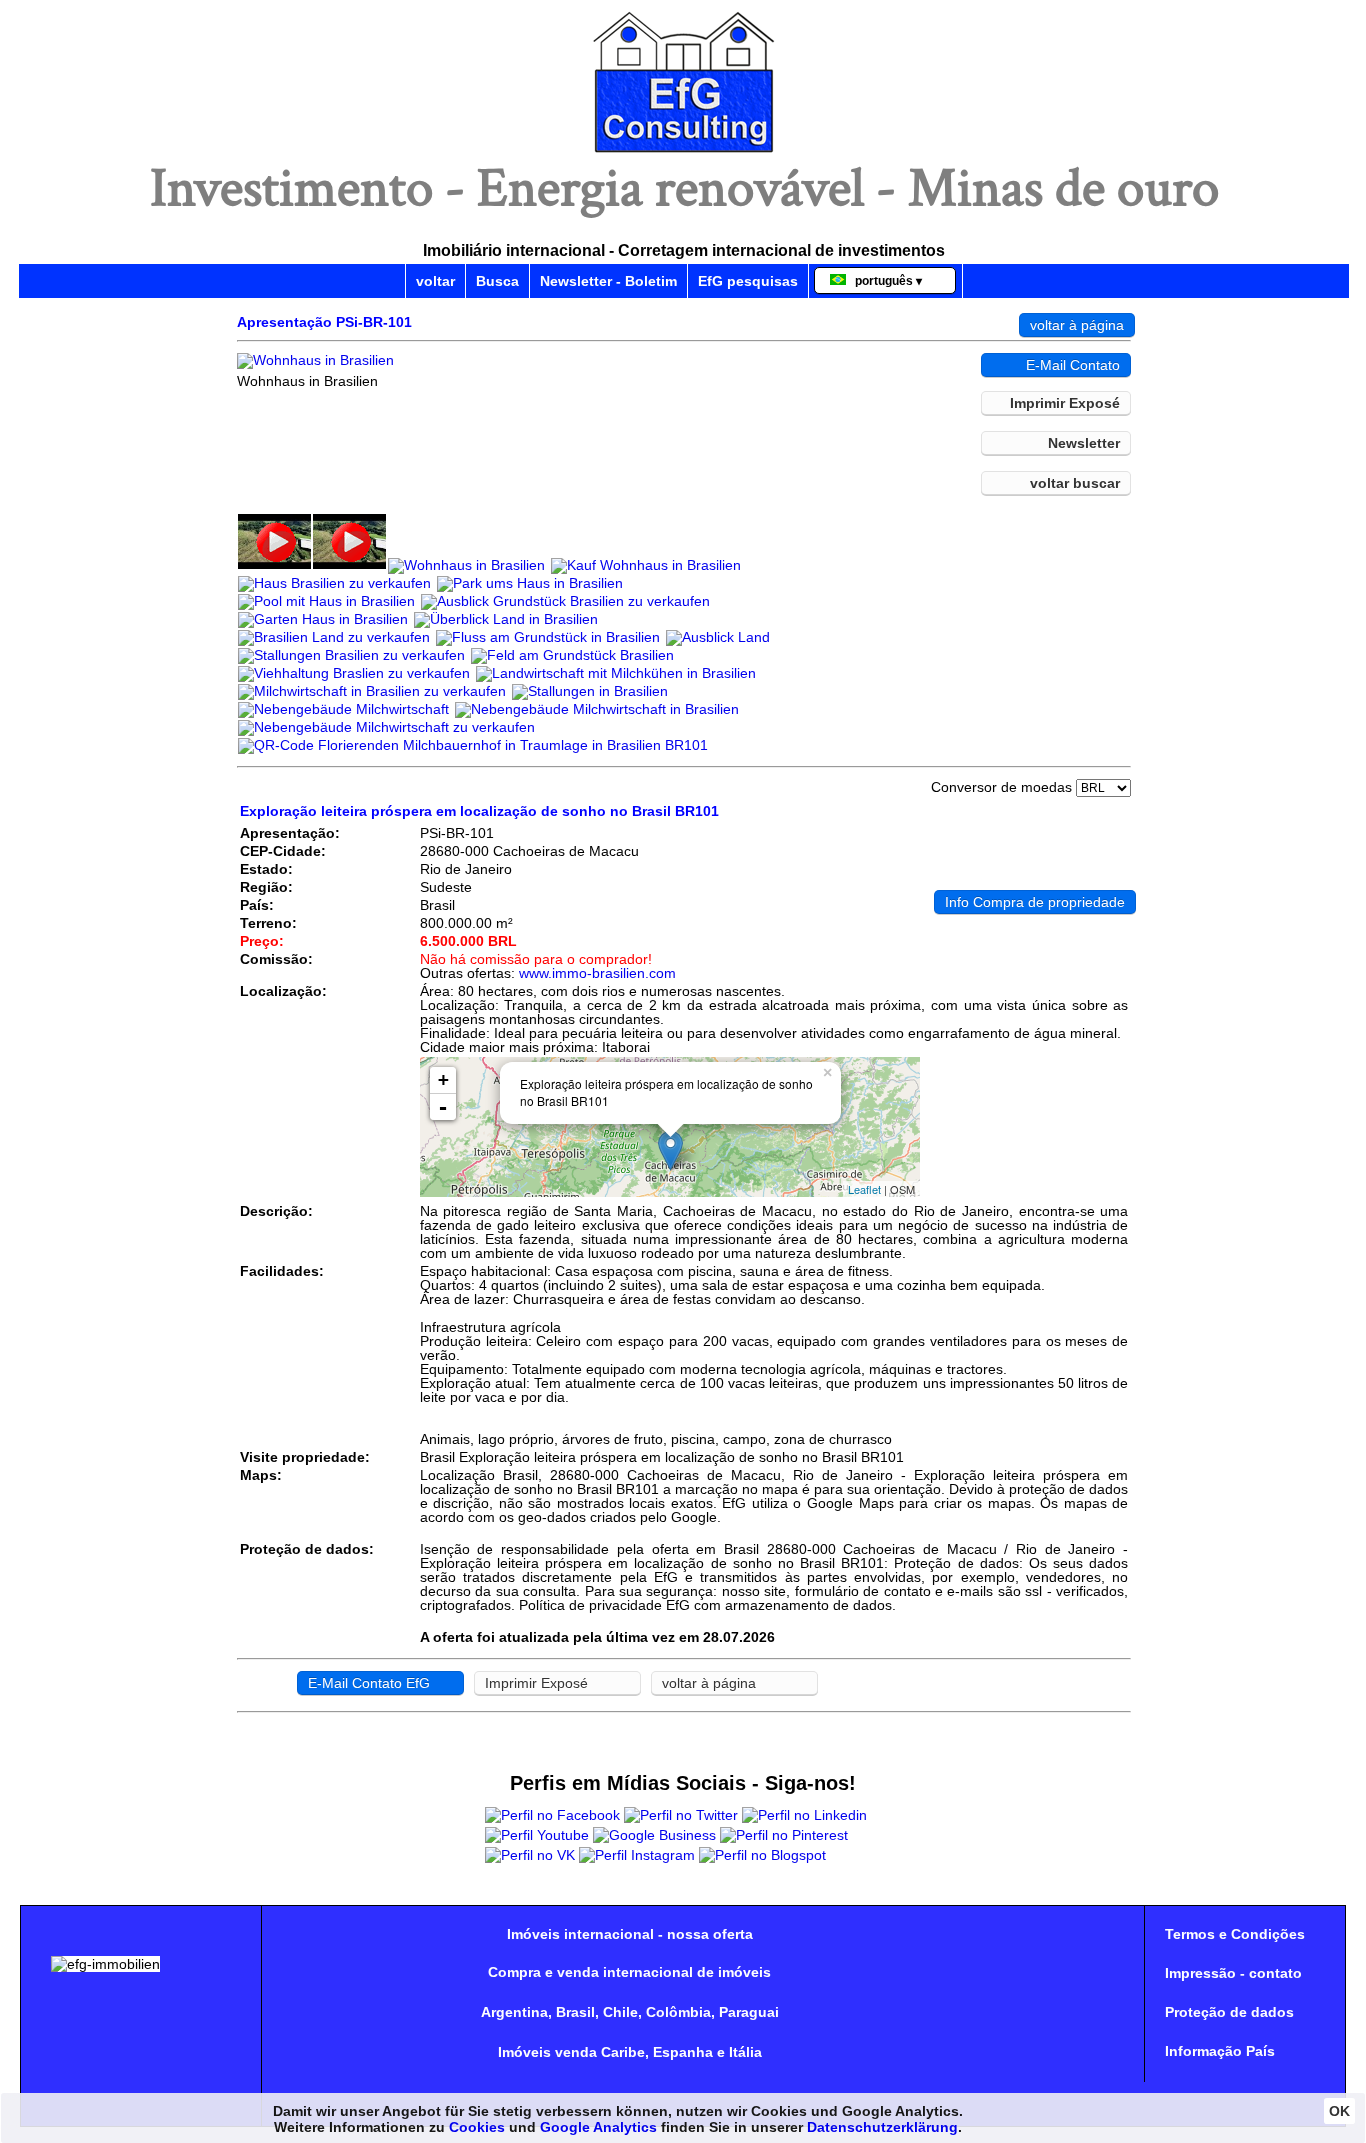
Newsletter (1084, 443)
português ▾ (884, 281)
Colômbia (678, 2012)
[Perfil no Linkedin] (804, 1815)
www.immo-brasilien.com (597, 973)
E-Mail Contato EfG (369, 1683)
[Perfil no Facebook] (552, 1815)
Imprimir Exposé (1065, 403)
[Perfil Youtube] (537, 1835)
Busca (497, 281)
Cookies (477, 2127)
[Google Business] (654, 1835)
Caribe (623, 2052)
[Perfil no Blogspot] (762, 1855)
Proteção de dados (1229, 2012)
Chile (620, 2012)
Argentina (514, 2012)
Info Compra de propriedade (1035, 902)
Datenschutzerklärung (882, 2127)
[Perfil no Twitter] (681, 1815)
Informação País (1220, 2051)
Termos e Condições (1235, 1934)
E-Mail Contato (1073, 365)
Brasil (575, 2012)
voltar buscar (1075, 483)
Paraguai (749, 2012)
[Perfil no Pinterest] (784, 1835)
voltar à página (1077, 325)
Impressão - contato (1233, 1973)
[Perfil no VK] (530, 1855)
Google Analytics (598, 2127)
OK (1339, 2111)
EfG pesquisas (748, 281)
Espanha (683, 2052)
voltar (435, 281)
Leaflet (864, 1189)
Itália (745, 2052)
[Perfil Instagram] (637, 1855)
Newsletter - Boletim (608, 281)
